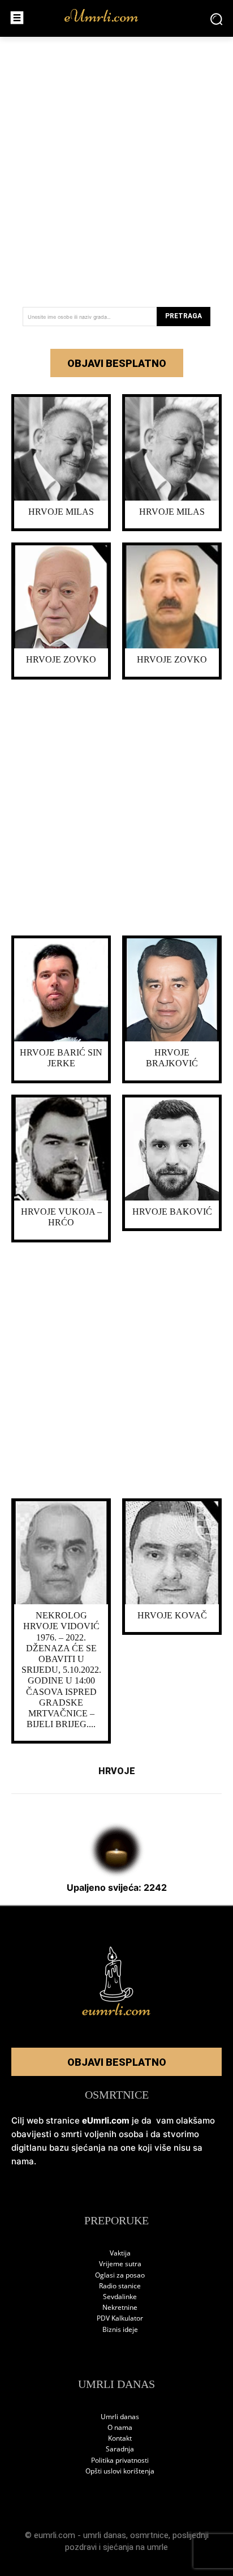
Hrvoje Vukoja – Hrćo (61, 1217)
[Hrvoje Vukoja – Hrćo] (61, 1149)
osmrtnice (149, 2535)
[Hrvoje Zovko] (61, 597)
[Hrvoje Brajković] (172, 990)
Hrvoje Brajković (172, 1058)
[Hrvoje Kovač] (172, 1553)
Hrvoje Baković (172, 1212)
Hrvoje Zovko (61, 659)
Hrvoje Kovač (172, 1615)
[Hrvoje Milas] (61, 449)
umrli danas (105, 2535)
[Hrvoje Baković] (172, 1149)
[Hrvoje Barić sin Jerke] (61, 990)
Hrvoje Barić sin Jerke (61, 1058)
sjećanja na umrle (135, 2547)
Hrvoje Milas (61, 512)
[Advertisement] (116, 168)
